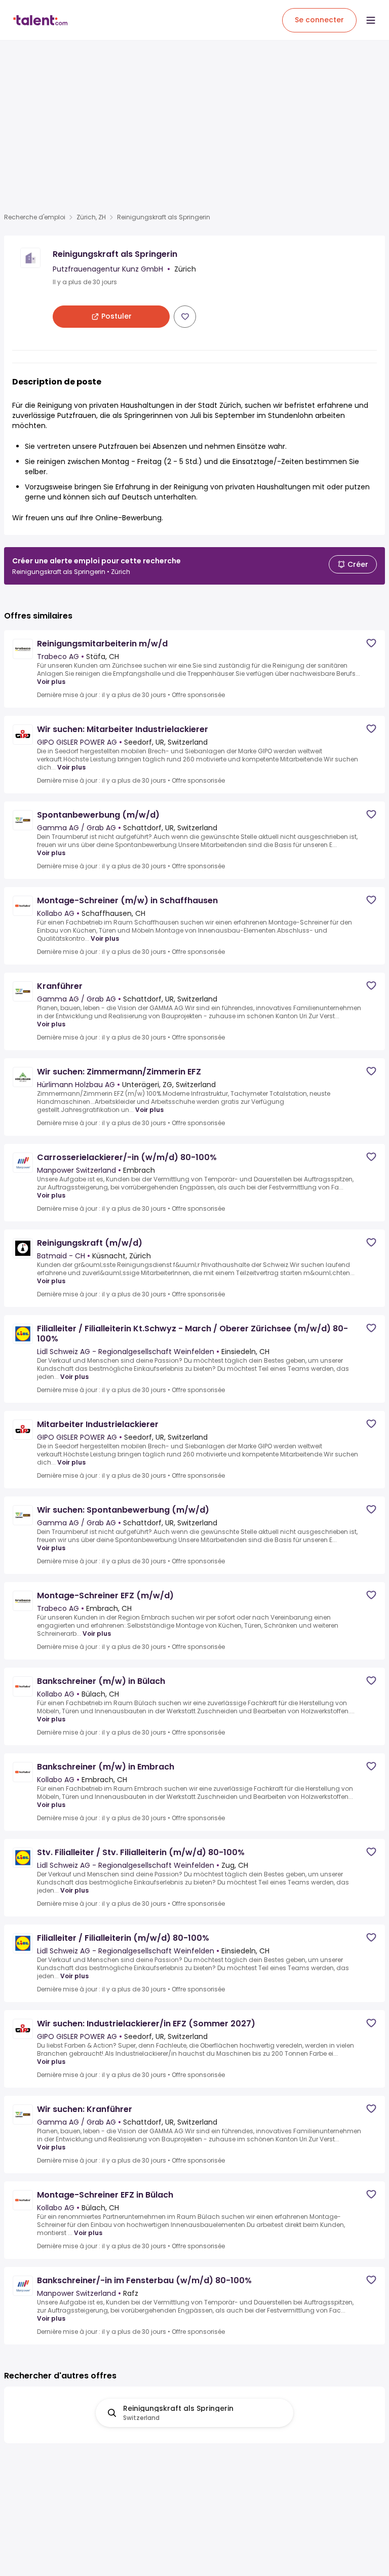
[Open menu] (371, 20)
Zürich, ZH (91, 217)
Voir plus (51, 682)
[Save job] (185, 317)
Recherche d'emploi (35, 217)
